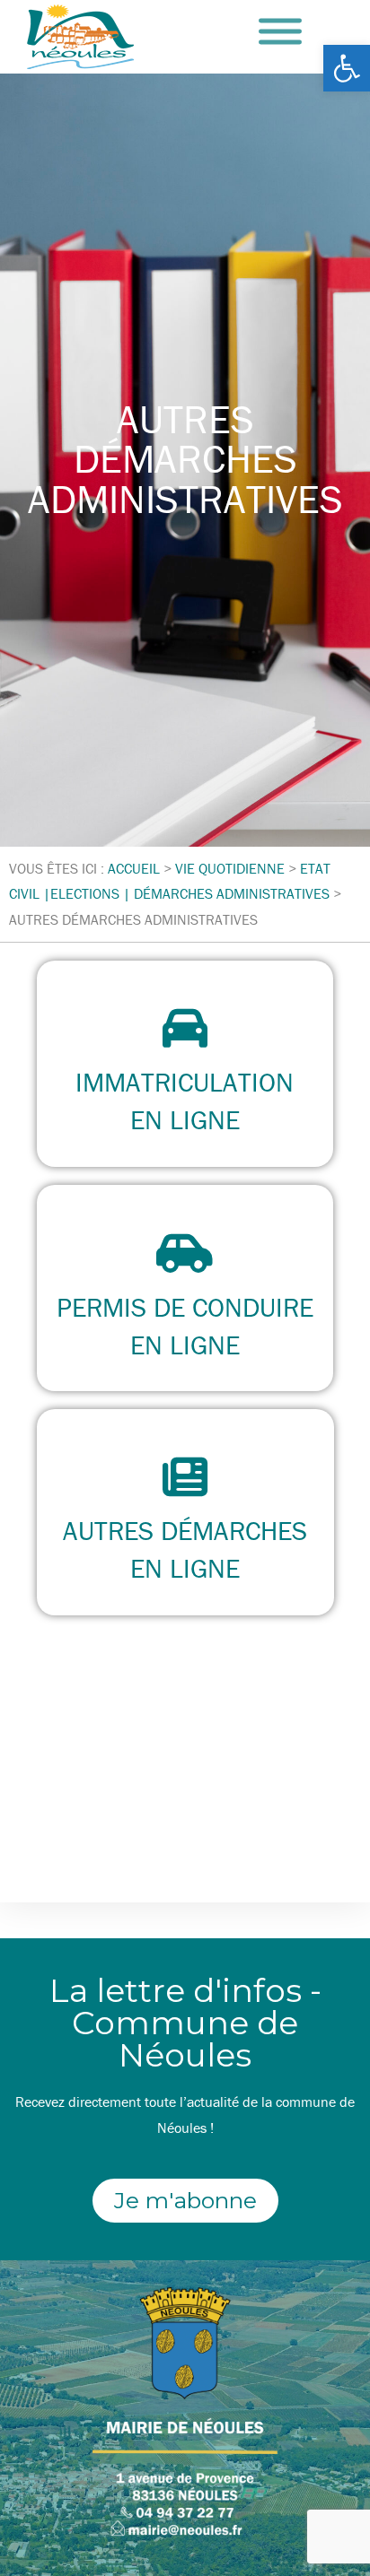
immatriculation (185, 1082)
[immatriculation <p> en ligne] (185, 1028)
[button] (347, 68)
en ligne (185, 1120)
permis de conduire (185, 1307)
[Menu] (280, 32)
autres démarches (185, 1531)
